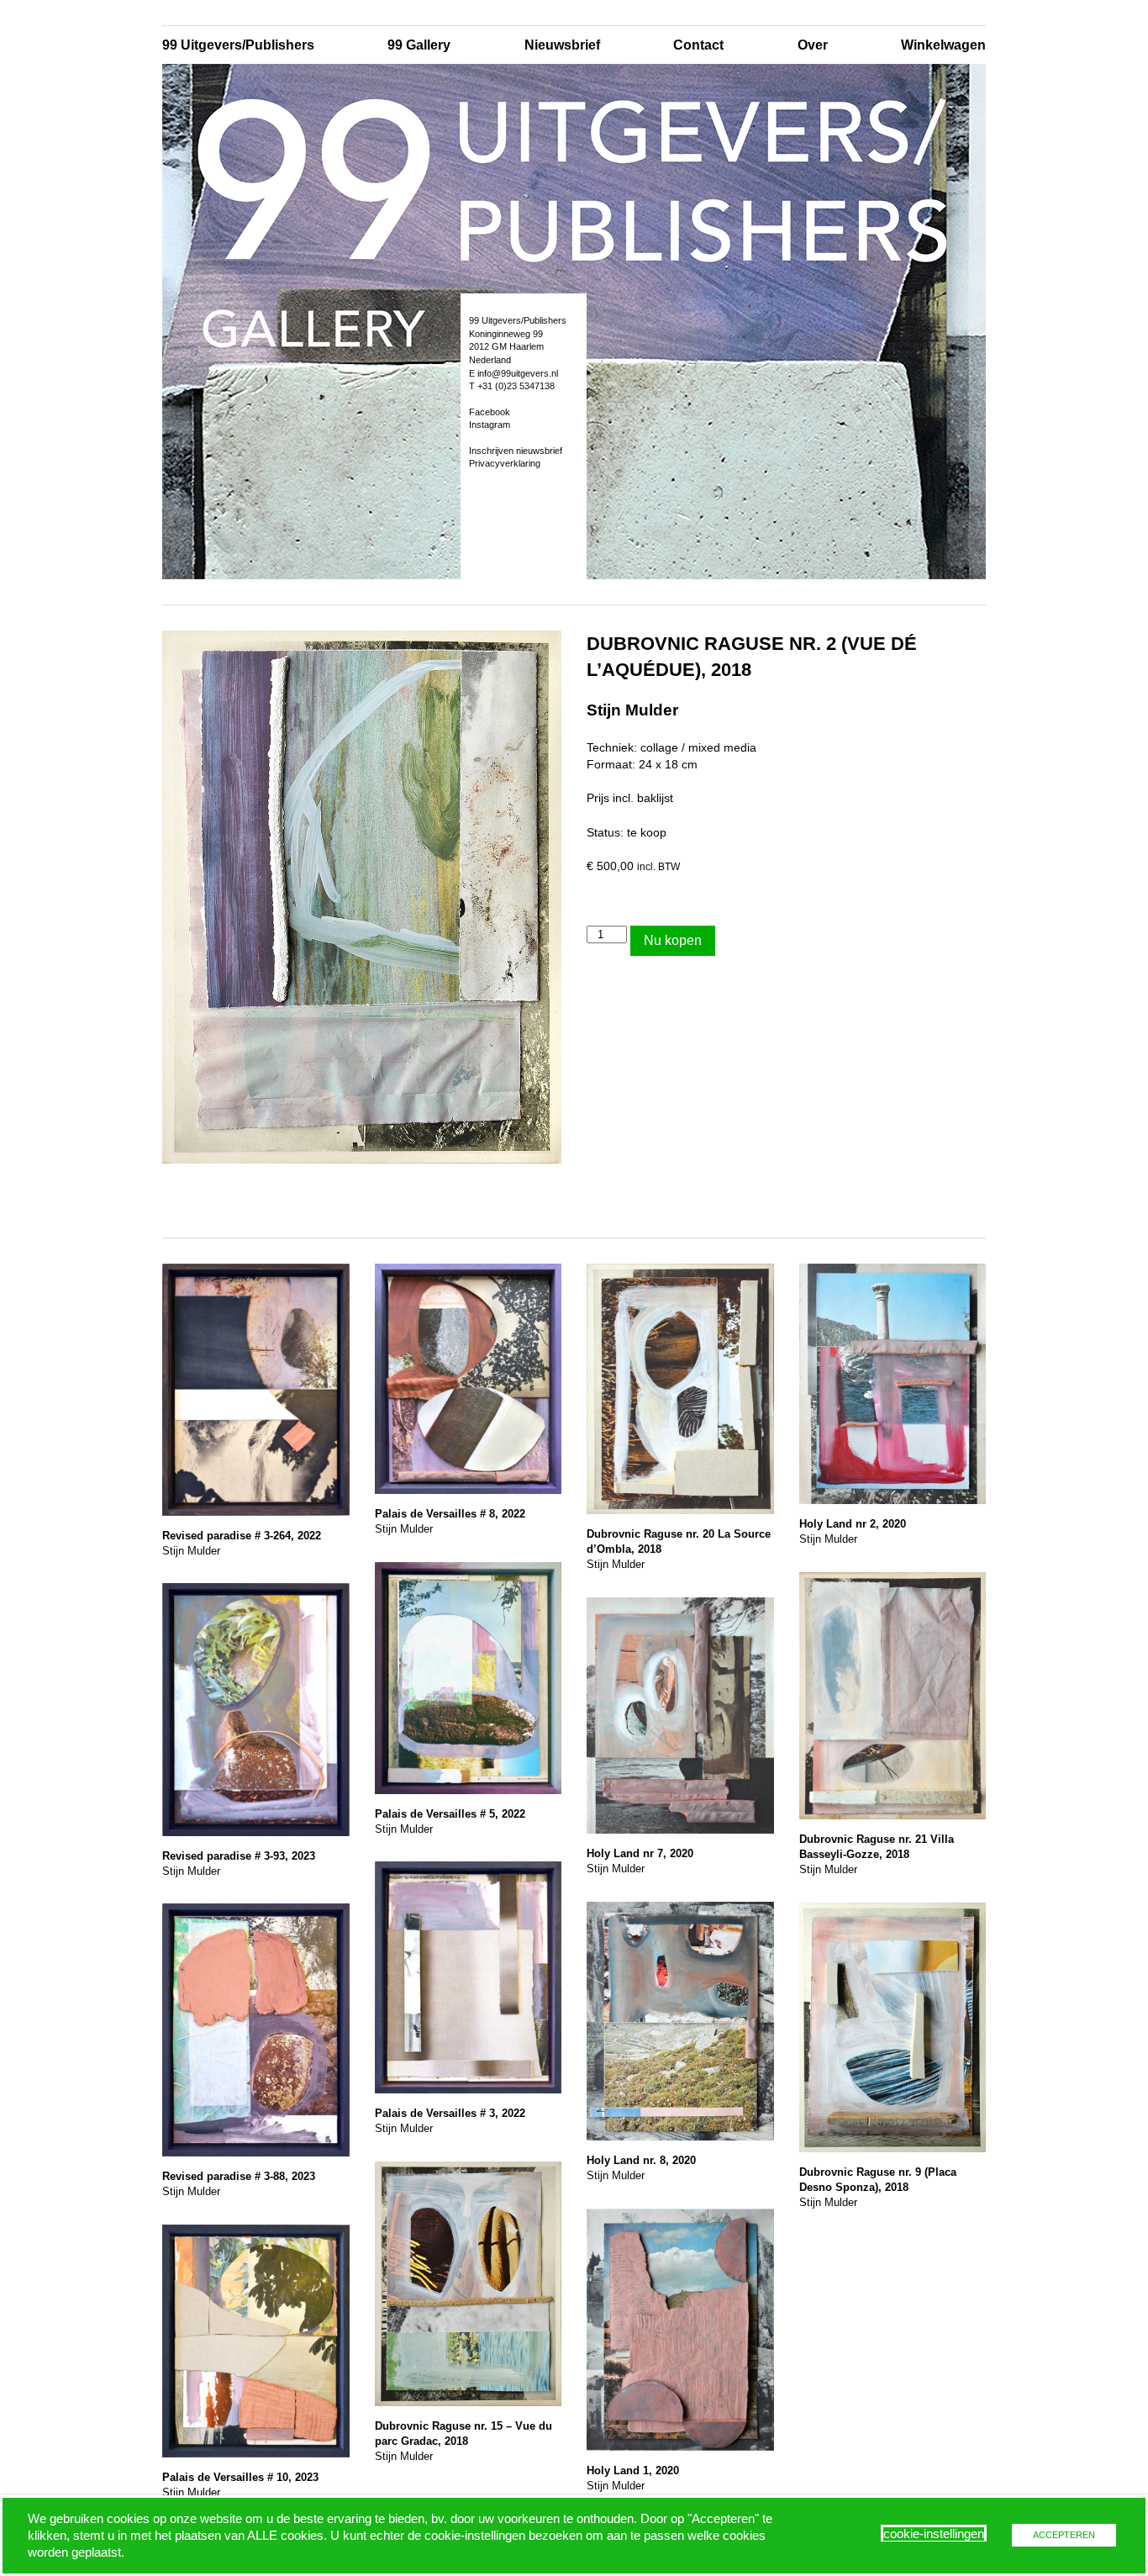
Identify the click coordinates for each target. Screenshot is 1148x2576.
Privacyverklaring (505, 463)
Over (813, 45)
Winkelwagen (943, 45)
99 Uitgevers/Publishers (238, 45)
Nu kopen (673, 940)
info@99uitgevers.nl (518, 373)
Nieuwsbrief (562, 45)
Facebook (490, 412)
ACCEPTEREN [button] (1064, 2535)
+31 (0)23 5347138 (516, 386)
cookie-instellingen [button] (934, 2534)
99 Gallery (419, 45)
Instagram (490, 425)
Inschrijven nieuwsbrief (516, 451)
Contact (698, 45)
